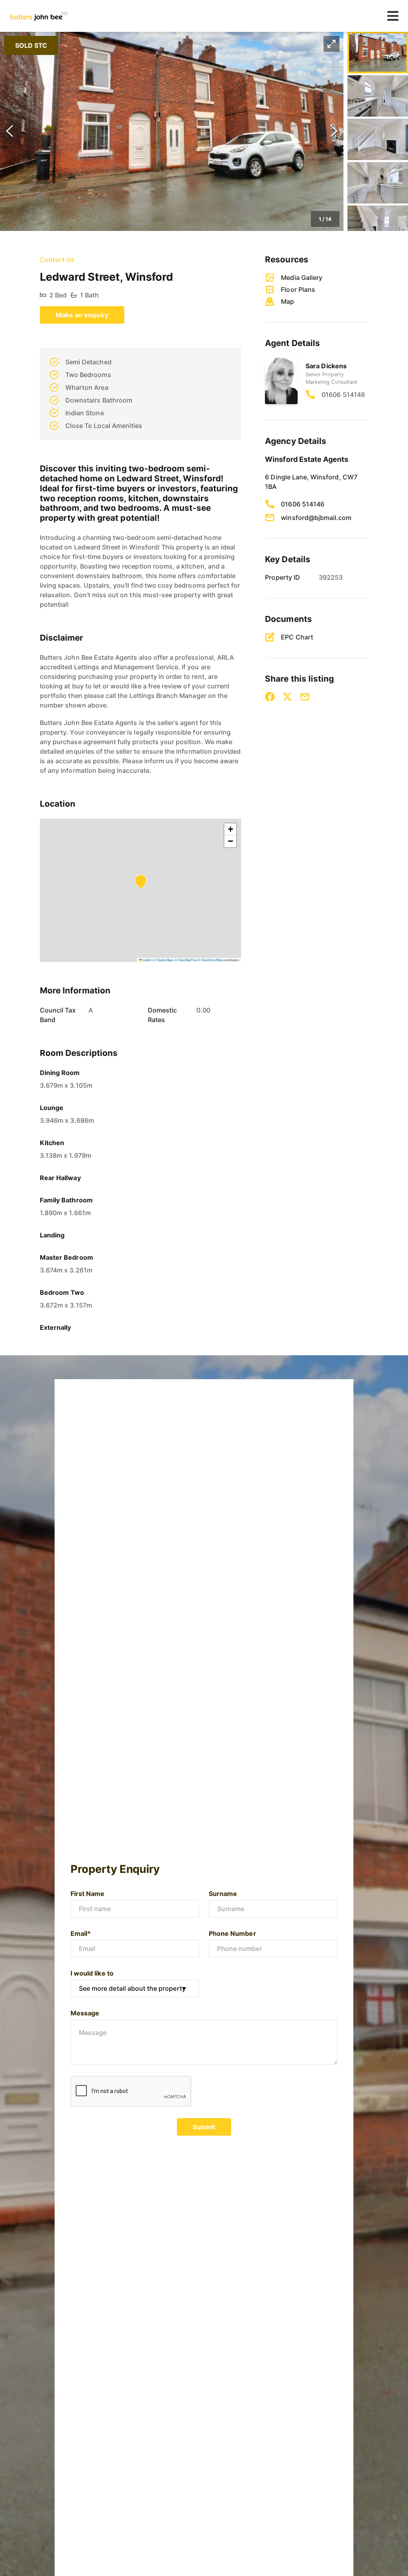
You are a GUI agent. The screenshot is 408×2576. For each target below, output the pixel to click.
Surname (223, 1894)
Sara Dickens (326, 366)
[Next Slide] (334, 131)
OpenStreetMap (212, 960)
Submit (204, 2127)
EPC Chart (297, 637)
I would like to (92, 1973)
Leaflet (147, 960)
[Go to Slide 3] (378, 139)
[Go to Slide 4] (378, 183)
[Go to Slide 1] (378, 53)
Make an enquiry (82, 315)
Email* (81, 1933)
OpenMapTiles (188, 960)
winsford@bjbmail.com (316, 518)
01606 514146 (343, 395)
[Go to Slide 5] (378, 226)
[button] (172, 131)
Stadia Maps (165, 960)
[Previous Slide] (10, 131)
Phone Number (232, 1933)
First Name (88, 1894)
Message (85, 2013)
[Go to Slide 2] (378, 96)
